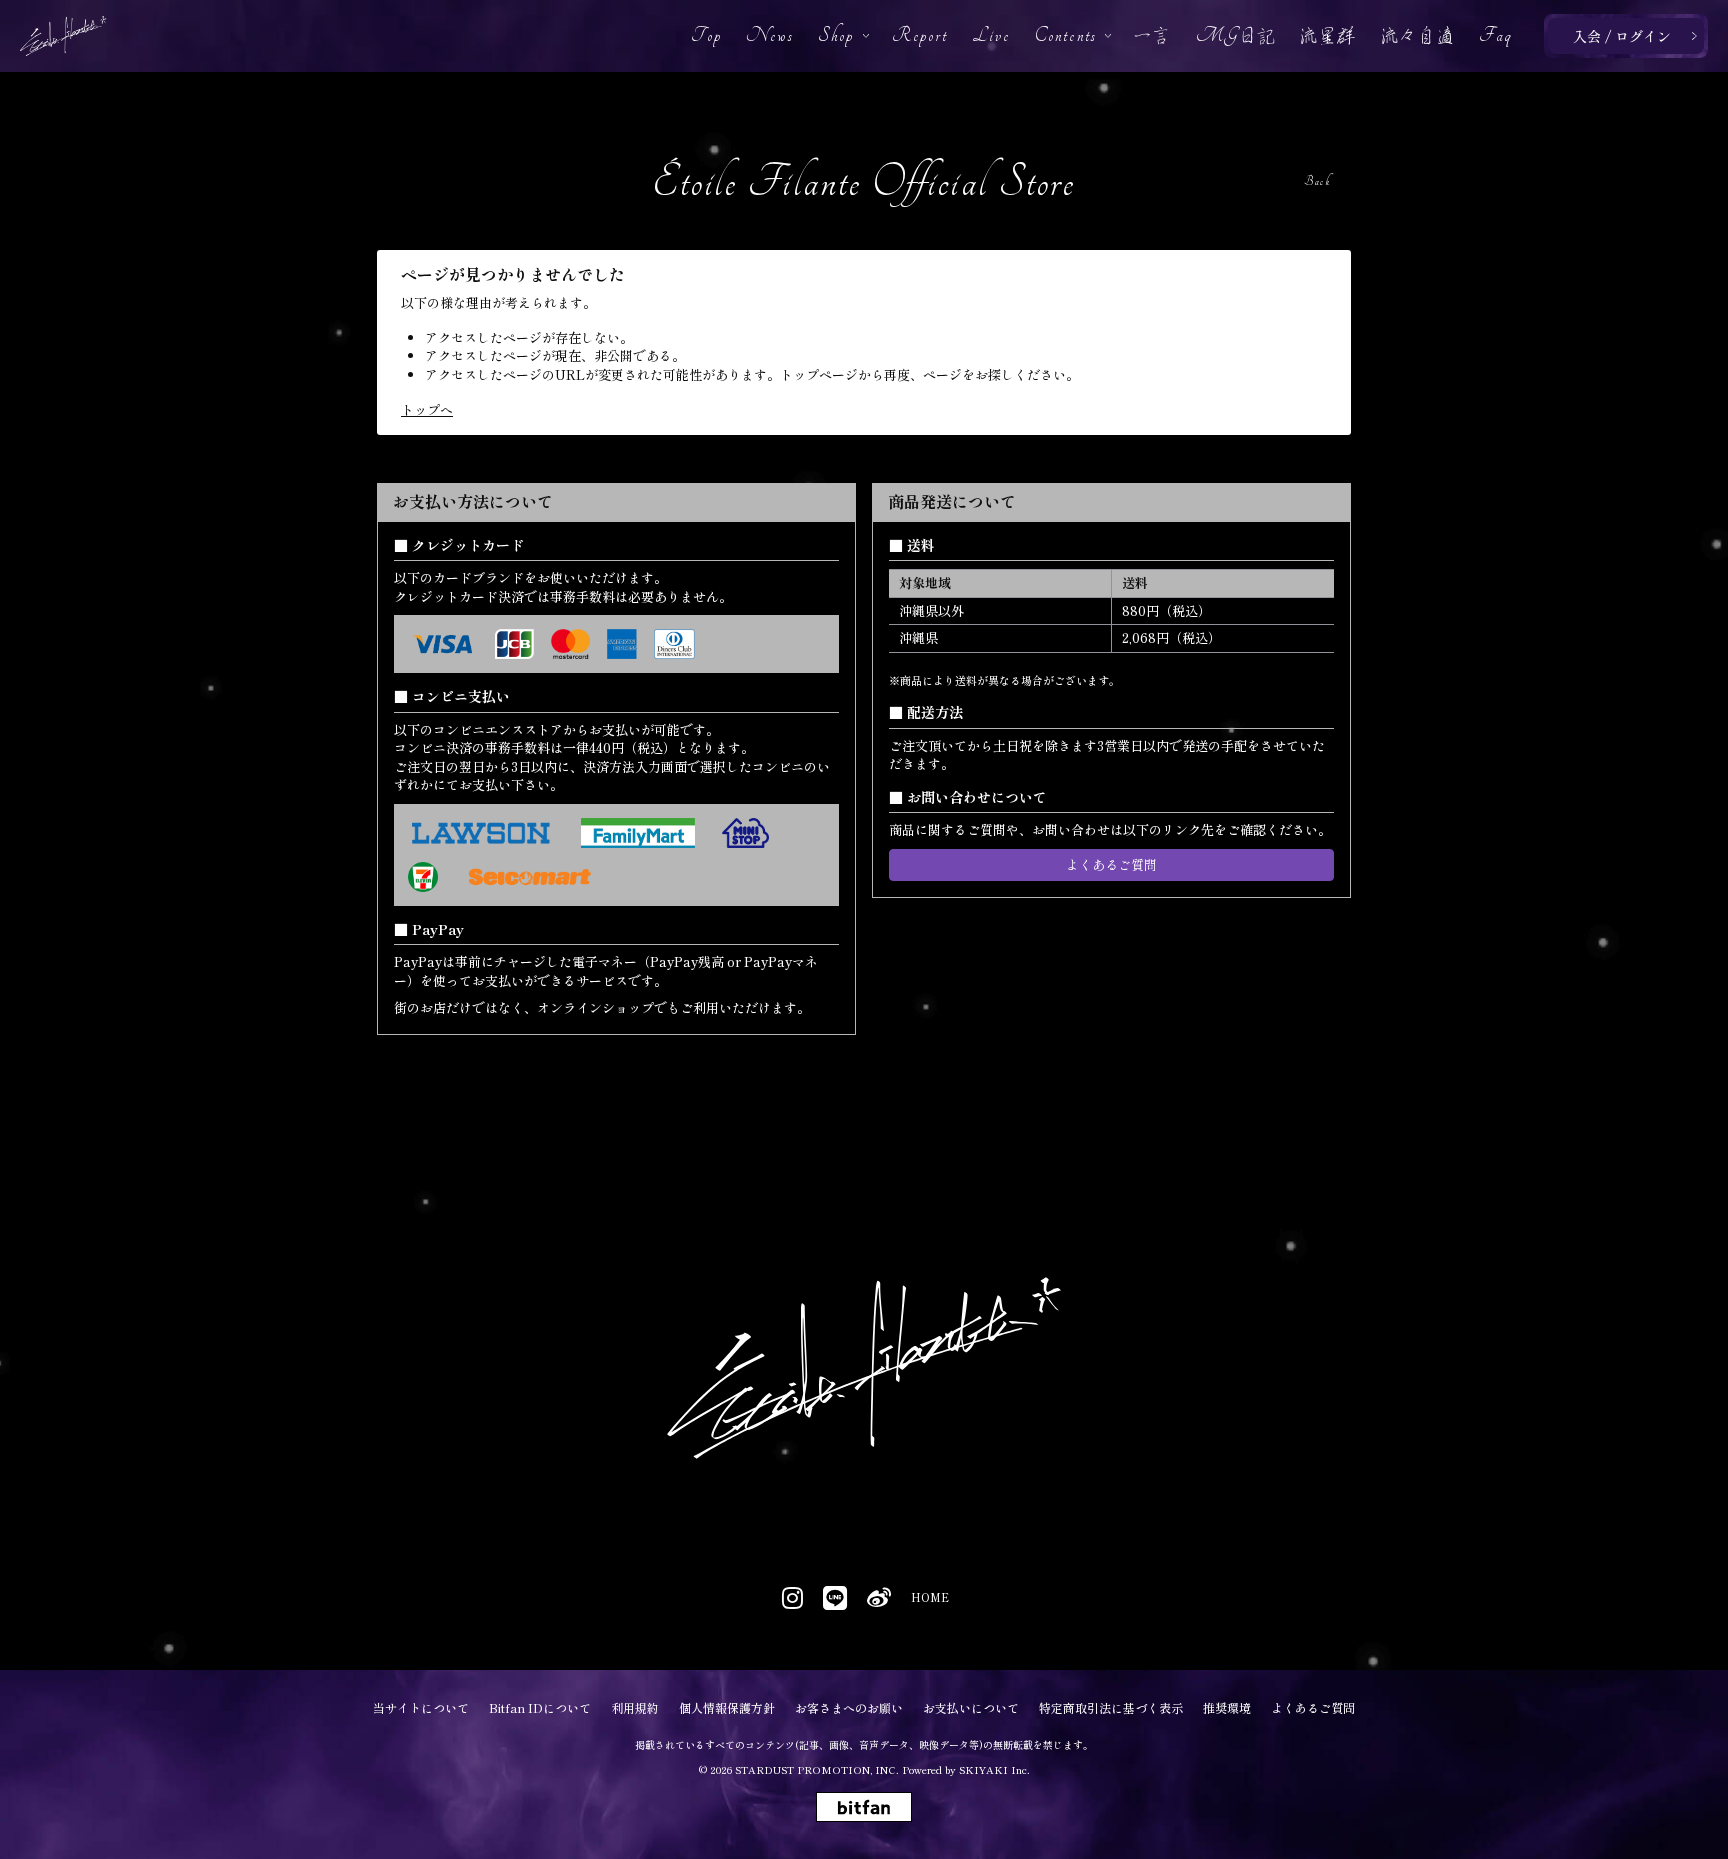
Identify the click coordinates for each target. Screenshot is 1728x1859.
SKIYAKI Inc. (994, 1769)
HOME (929, 1597)
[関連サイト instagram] (792, 1597)
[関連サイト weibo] (879, 1597)
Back (1317, 181)
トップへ (427, 409)
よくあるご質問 (1111, 864)
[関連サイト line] (835, 1597)
